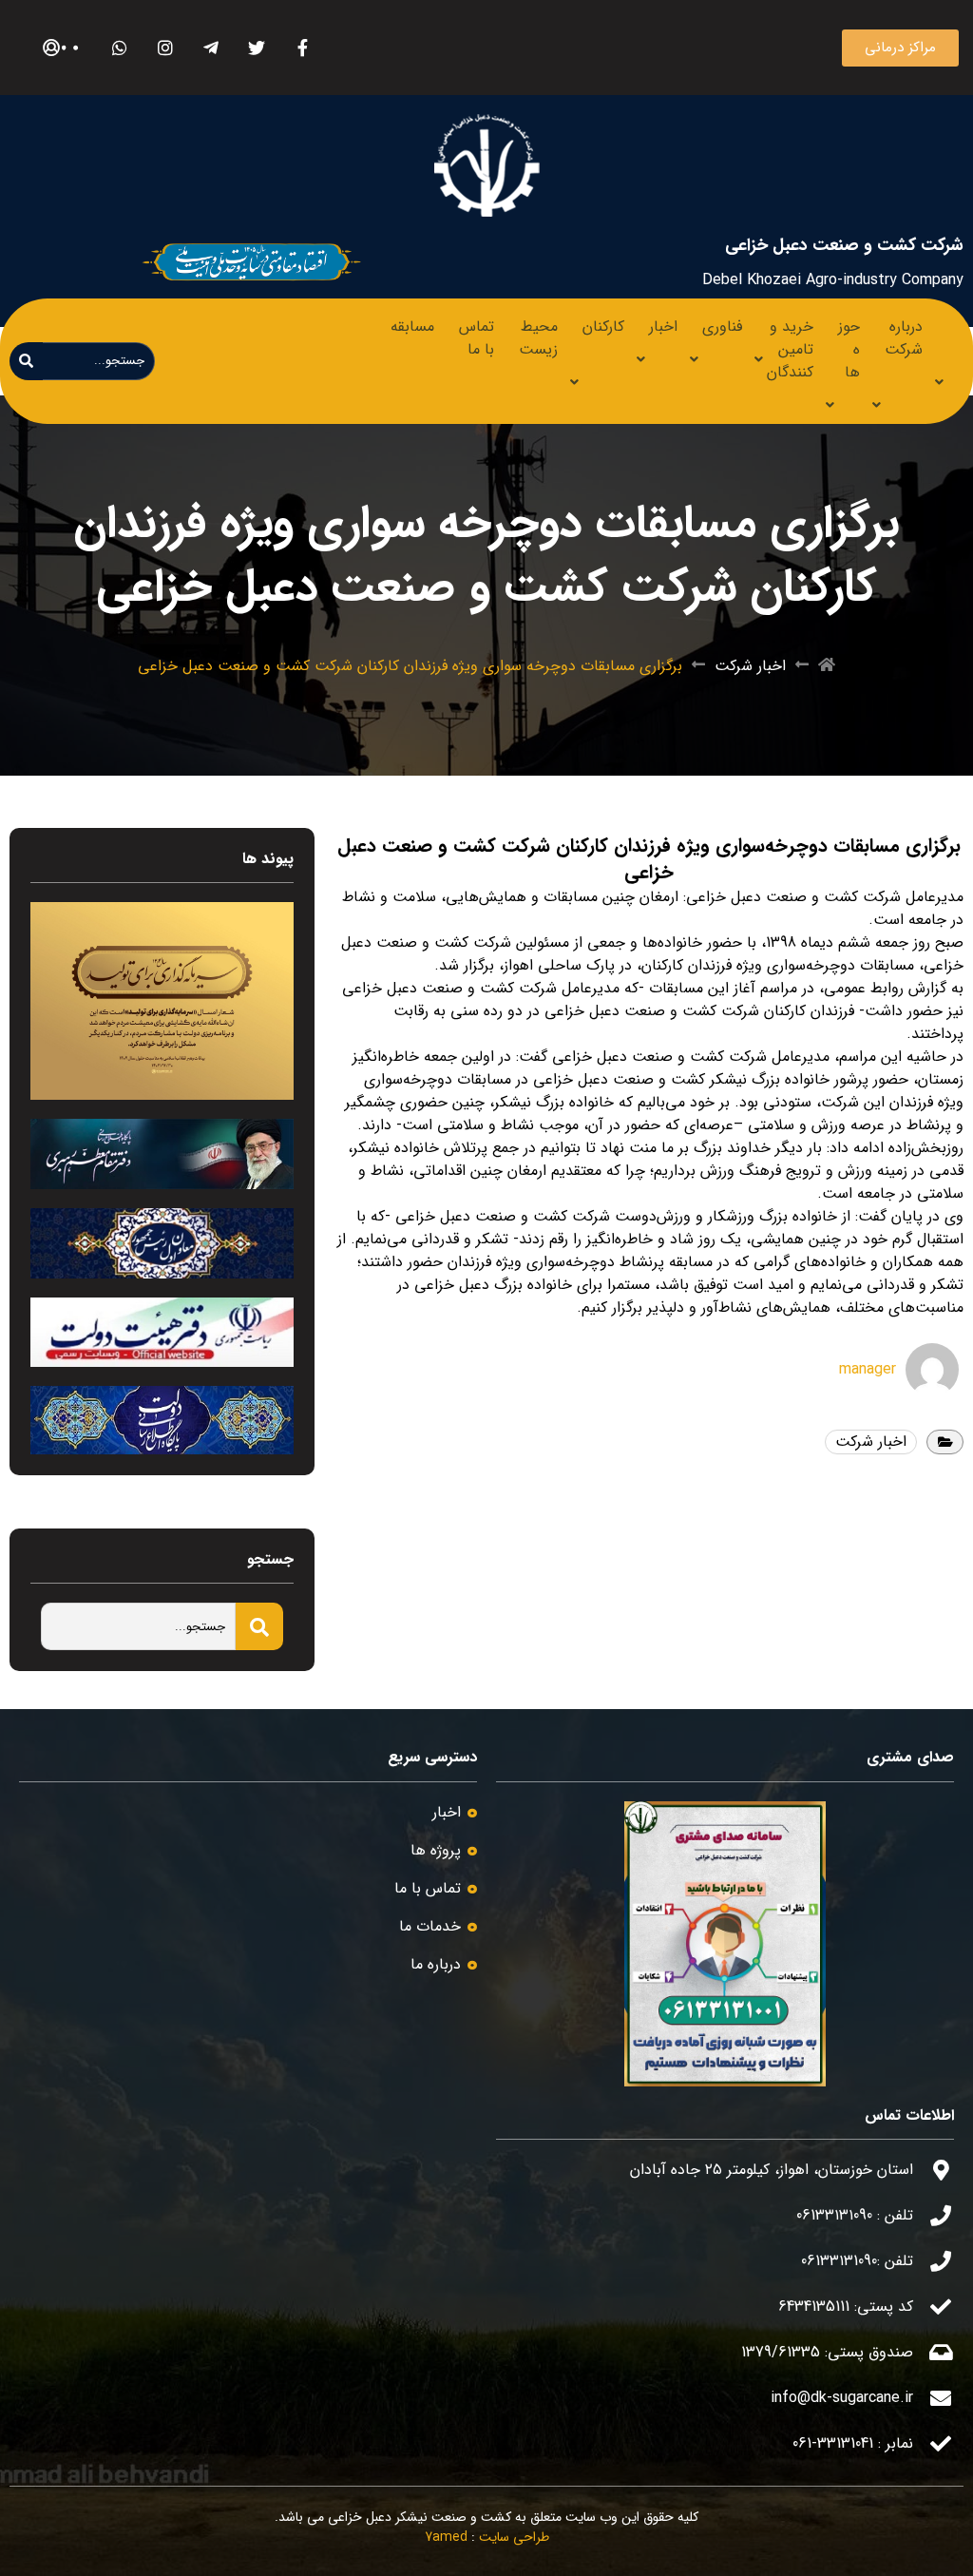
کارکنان (603, 327)
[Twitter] (257, 48)
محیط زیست (538, 338)
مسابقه (412, 327)
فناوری (722, 327)
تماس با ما (477, 338)
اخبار (663, 327)
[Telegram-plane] (211, 48)
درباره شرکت (904, 338)
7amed (446, 2537)
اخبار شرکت (750, 666)
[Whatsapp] (120, 48)
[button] (900, 48)
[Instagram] (166, 48)
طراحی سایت (514, 2537)
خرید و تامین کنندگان (790, 349)
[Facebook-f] (303, 48)
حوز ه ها (849, 349)
